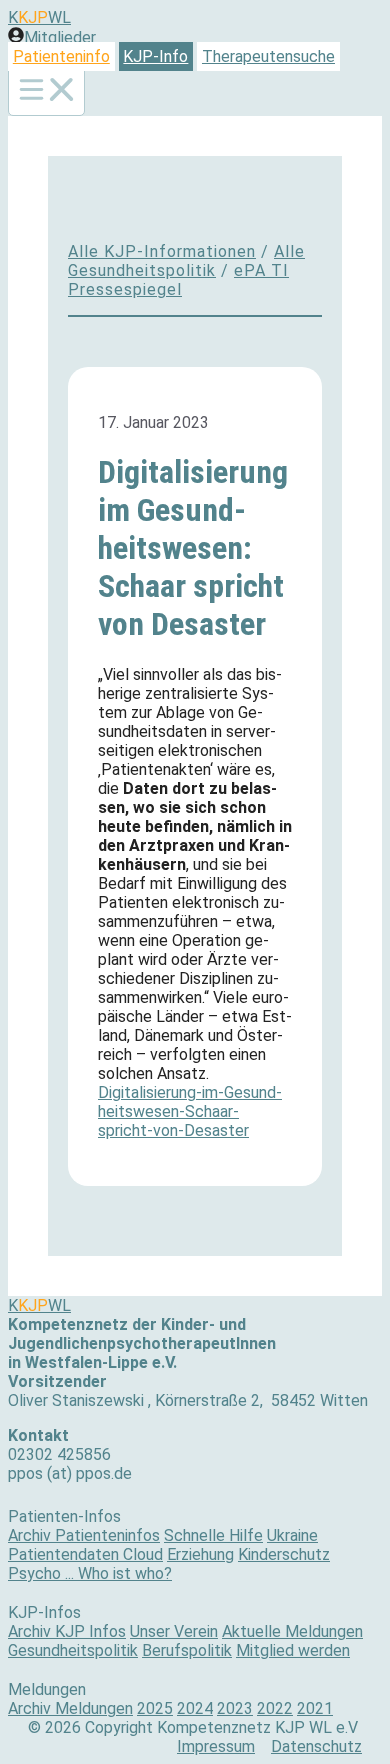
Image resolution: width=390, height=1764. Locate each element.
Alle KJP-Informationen (162, 251)
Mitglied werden (293, 1650)
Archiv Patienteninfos (84, 1535)
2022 (275, 1708)
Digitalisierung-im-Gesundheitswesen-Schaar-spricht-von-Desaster (190, 1111)
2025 (155, 1708)
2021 (315, 1708)
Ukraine (292, 1535)
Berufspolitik (187, 1650)
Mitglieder (60, 37)
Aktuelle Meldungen (292, 1631)
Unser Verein (174, 1631)
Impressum (216, 1746)
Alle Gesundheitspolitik (186, 261)
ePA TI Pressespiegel (178, 280)
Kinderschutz (284, 1554)
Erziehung (200, 1554)
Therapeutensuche (268, 56)
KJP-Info (155, 56)
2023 (235, 1708)
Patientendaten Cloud (85, 1554)
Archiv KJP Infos (67, 1631)
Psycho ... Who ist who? (90, 1573)
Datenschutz (316, 1746)
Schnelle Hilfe (213, 1535)
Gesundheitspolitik (73, 1650)
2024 (195, 1708)
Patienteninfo (61, 56)
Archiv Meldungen (70, 1708)
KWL (39, 17)
